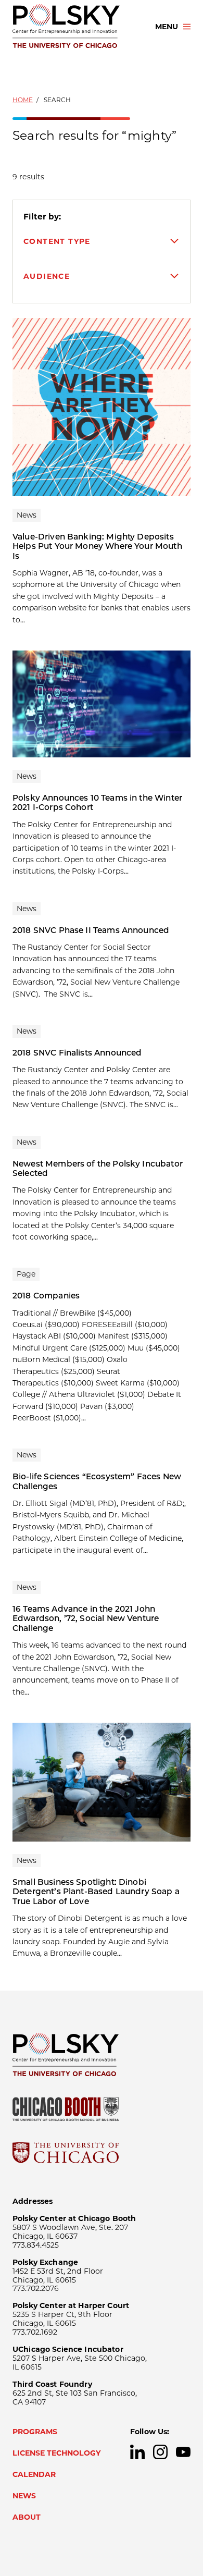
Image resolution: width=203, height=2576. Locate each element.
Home (23, 100)
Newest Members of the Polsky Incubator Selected (98, 1168)
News (24, 2496)
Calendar (34, 2474)
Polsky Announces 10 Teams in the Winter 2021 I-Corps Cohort (97, 802)
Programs (35, 2432)
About (27, 2517)
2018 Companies (46, 1296)
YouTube (183, 2452)
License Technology (57, 2453)
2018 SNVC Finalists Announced (77, 1053)
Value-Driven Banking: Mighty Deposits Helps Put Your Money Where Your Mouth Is (97, 546)
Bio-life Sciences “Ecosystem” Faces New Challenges (97, 1481)
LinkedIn (137, 2452)
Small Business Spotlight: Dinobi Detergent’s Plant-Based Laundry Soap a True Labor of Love (96, 1892)
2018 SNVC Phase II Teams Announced (91, 930)
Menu (167, 27)
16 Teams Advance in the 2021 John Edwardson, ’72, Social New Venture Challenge (86, 1618)
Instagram (160, 2452)
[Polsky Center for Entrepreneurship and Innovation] (74, 27)
